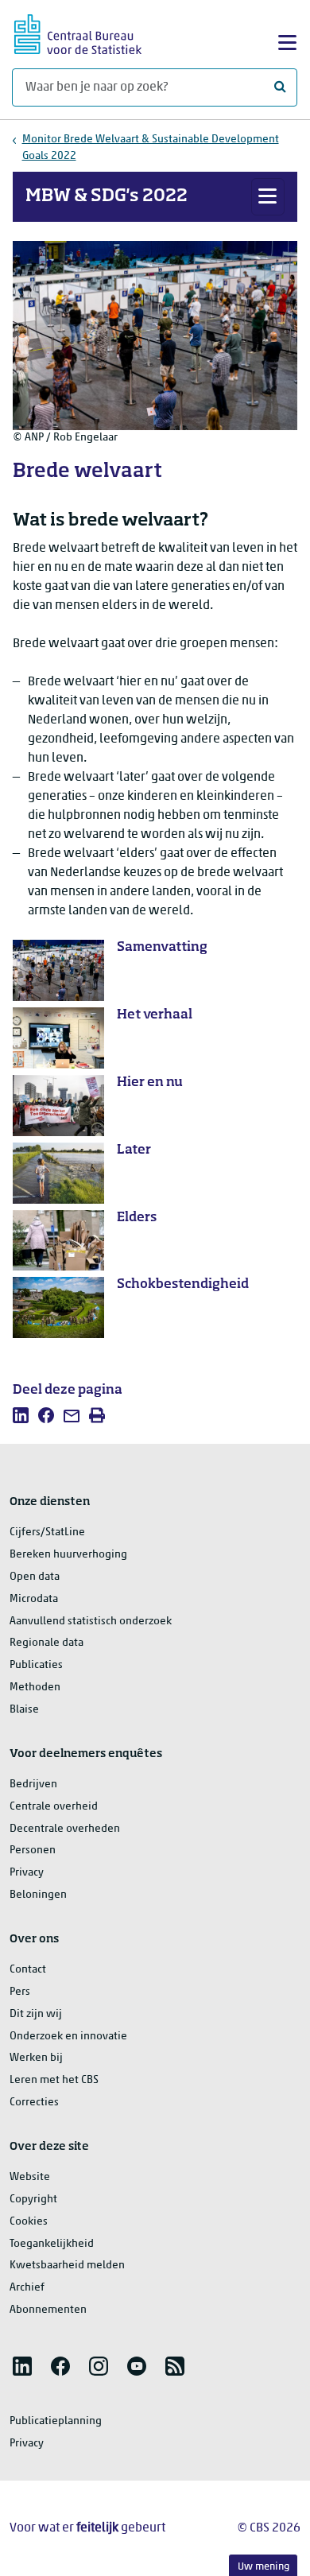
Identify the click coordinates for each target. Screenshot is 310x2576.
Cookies (29, 2222)
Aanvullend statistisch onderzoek (91, 1622)
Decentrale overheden (65, 1829)
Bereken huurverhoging (68, 1555)
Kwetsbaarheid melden (67, 2266)
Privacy (27, 1873)
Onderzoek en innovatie (68, 2037)
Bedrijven (33, 1785)
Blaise (24, 1710)
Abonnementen (48, 2310)
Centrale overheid (54, 1807)
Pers (20, 1992)
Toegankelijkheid (52, 2244)
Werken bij (36, 2058)
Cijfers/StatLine (47, 1532)
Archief (27, 2288)
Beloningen (38, 1895)
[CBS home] (78, 32)
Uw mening (263, 2567)
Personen (33, 1851)
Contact (28, 1970)
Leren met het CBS (54, 2080)
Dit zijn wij (36, 2014)
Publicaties (36, 1665)
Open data (35, 1577)
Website (30, 2177)
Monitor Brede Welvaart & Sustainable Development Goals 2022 (151, 148)
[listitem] (21, 1415)
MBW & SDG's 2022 (107, 196)
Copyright (33, 2200)
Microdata (34, 1599)
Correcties (34, 2103)
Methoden (35, 1688)
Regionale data (46, 1643)
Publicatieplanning (56, 2421)
